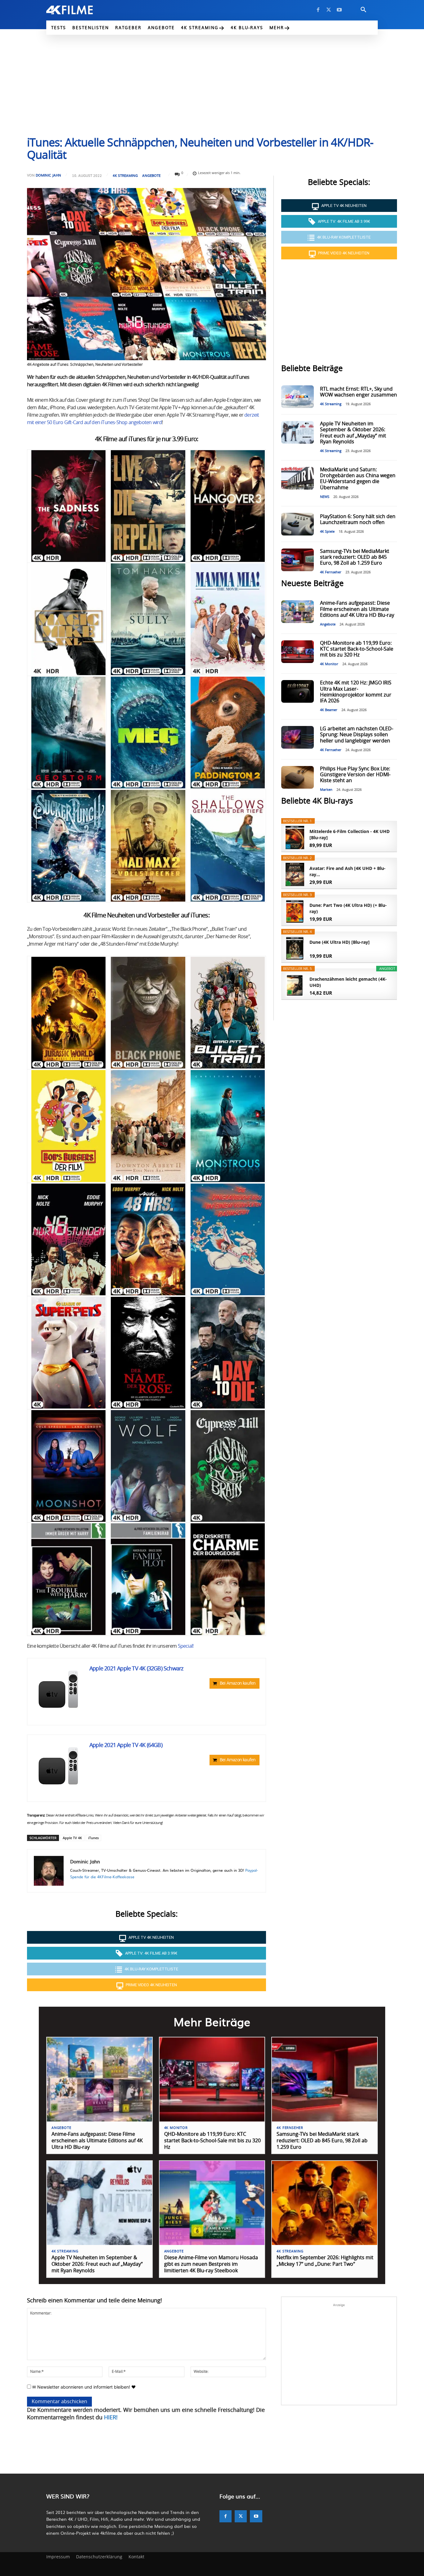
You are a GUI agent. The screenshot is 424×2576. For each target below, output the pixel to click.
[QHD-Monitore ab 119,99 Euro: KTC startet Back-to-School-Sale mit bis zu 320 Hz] (297, 652)
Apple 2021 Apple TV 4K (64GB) (126, 1745)
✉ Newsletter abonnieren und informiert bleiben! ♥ (83, 2387)
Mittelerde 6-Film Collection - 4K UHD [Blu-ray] (350, 834)
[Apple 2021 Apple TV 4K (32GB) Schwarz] (58, 1689)
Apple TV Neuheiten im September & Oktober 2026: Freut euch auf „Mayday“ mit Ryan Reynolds (97, 2264)
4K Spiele (327, 532)
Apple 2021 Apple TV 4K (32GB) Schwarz (136, 1669)
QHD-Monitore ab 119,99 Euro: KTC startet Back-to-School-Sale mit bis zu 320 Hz (357, 649)
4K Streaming (125, 175)
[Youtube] (339, 10)
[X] (329, 10)
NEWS (325, 497)
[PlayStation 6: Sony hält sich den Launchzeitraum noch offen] (297, 524)
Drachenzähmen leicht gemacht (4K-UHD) (348, 982)
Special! (186, 1646)
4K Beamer (329, 710)
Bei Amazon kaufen (238, 1683)
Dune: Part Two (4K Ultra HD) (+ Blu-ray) (348, 908)
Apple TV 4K (72, 1838)
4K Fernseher (331, 572)
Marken (326, 790)
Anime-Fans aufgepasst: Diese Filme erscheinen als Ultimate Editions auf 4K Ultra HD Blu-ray (357, 609)
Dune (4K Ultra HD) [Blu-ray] (340, 942)
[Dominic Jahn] (49, 1871)
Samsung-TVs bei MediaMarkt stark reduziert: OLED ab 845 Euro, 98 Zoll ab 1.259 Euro (355, 557)
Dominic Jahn (48, 175)
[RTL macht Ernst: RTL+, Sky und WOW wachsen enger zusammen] (297, 397)
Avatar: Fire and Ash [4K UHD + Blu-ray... (347, 871)
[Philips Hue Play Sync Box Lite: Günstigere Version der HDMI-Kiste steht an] (297, 777)
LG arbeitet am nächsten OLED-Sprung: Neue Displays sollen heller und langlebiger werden (357, 735)
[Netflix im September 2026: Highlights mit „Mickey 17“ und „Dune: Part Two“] (325, 2203)
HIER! (111, 2418)
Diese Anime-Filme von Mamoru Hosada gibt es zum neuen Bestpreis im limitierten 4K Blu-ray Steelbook (211, 2264)
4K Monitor (329, 664)
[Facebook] (318, 10)
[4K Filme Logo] (79, 10)
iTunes (93, 1838)
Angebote (151, 175)
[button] (363, 10)
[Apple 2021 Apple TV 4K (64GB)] (58, 1766)
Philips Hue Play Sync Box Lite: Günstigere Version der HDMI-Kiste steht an (355, 775)
